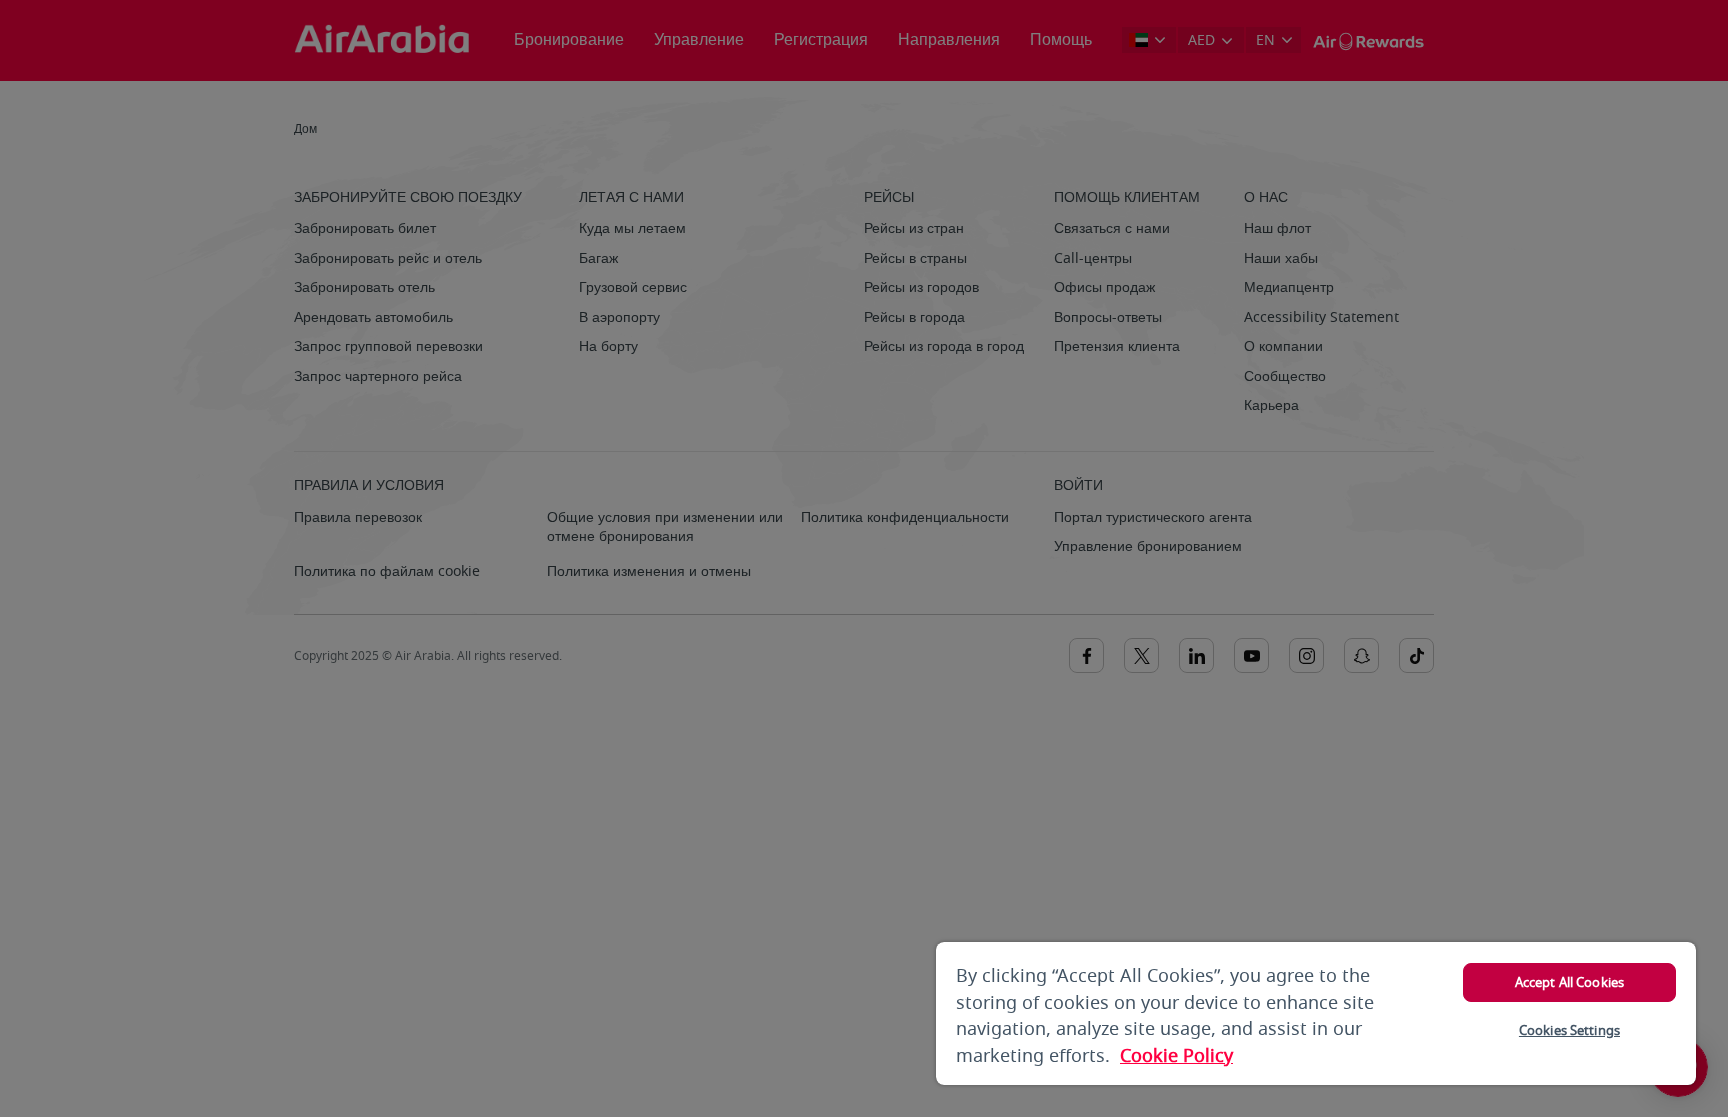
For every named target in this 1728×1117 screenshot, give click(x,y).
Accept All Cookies (1569, 982)
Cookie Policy (1176, 1056)
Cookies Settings (1569, 1030)
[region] (1316, 1013)
